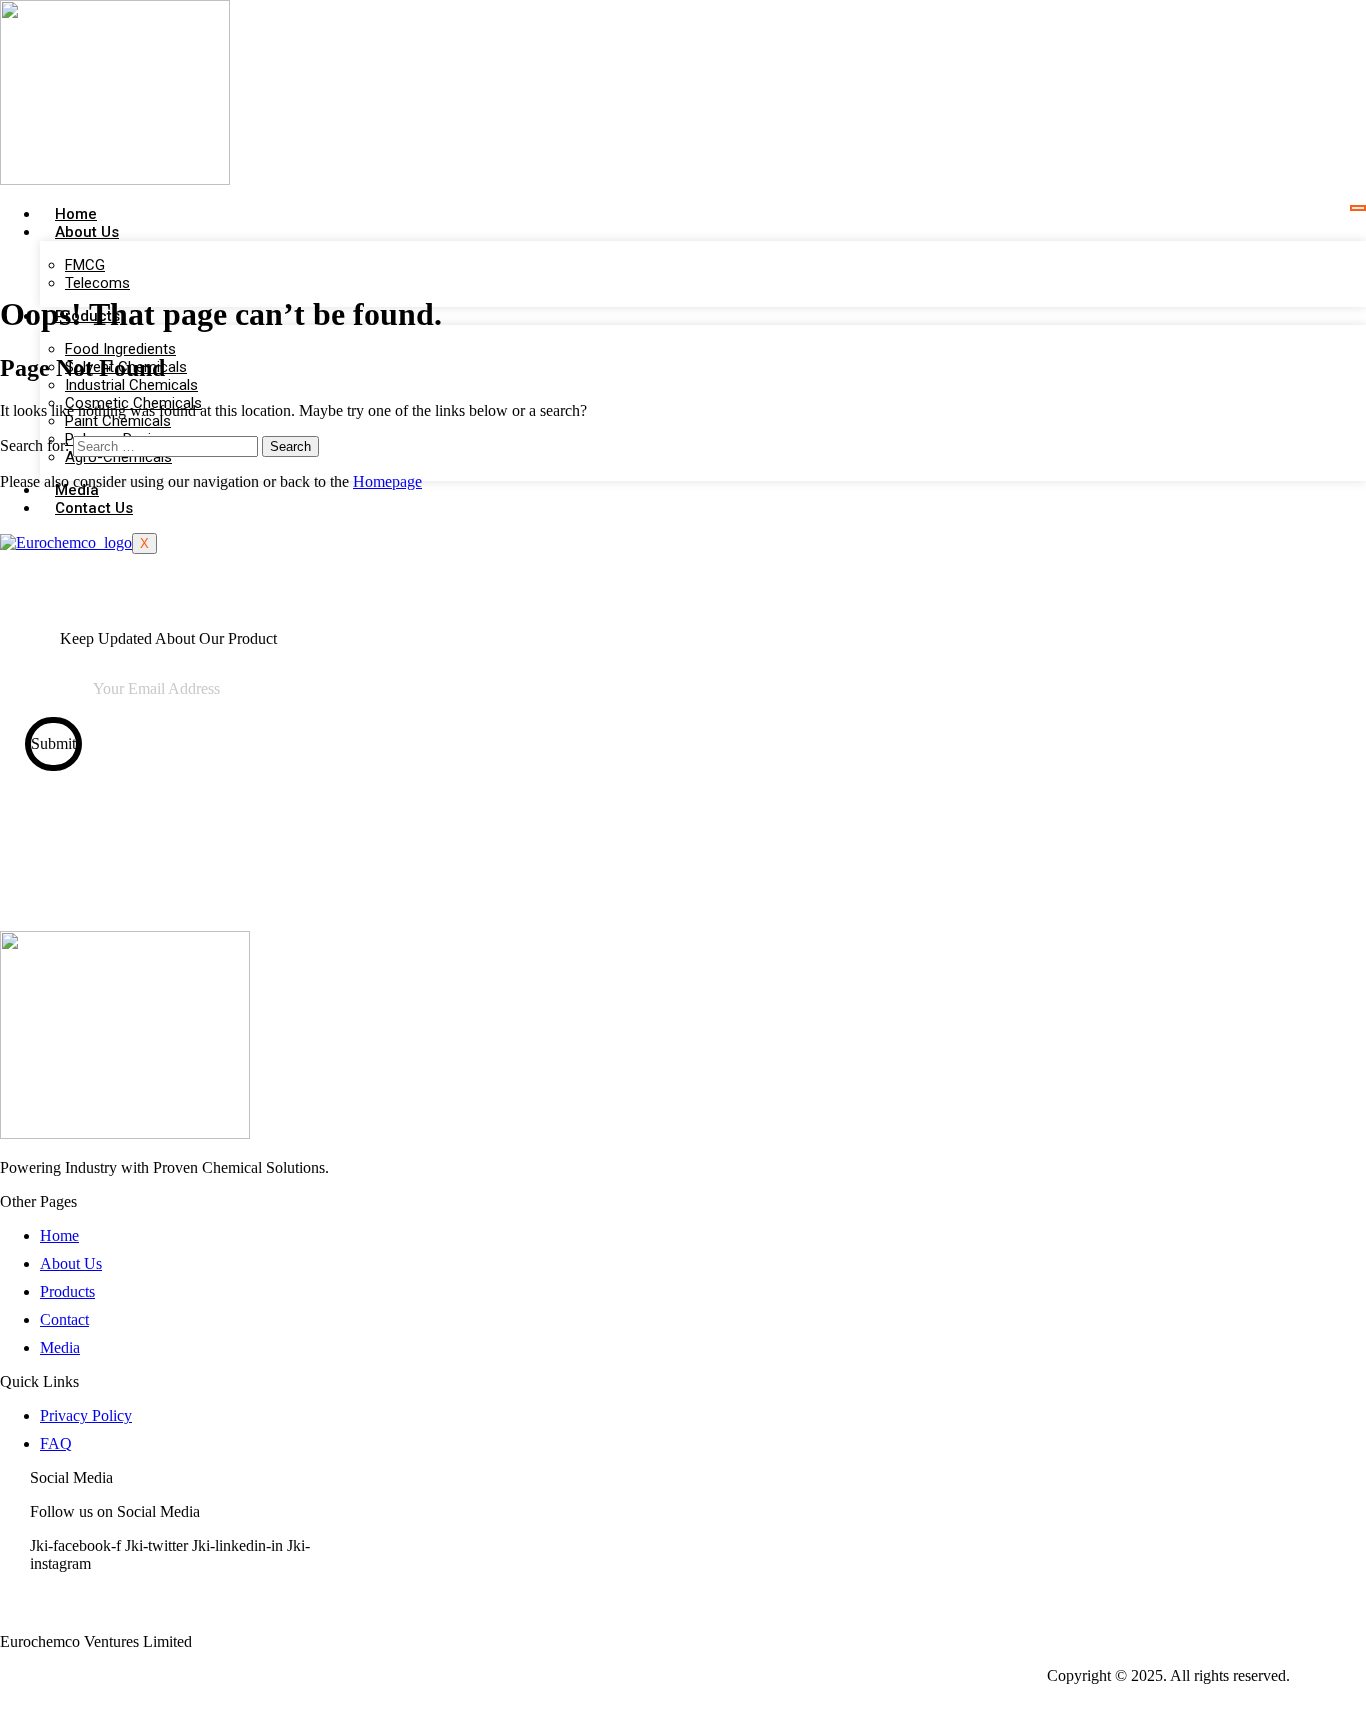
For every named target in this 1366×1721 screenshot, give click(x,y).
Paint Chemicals (118, 421)
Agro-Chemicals (118, 457)
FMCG (85, 265)
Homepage (387, 481)
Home (76, 214)
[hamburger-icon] (1358, 208)
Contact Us (94, 508)
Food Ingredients (120, 349)
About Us (87, 232)
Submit (53, 743)
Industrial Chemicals (131, 385)
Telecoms (97, 283)
